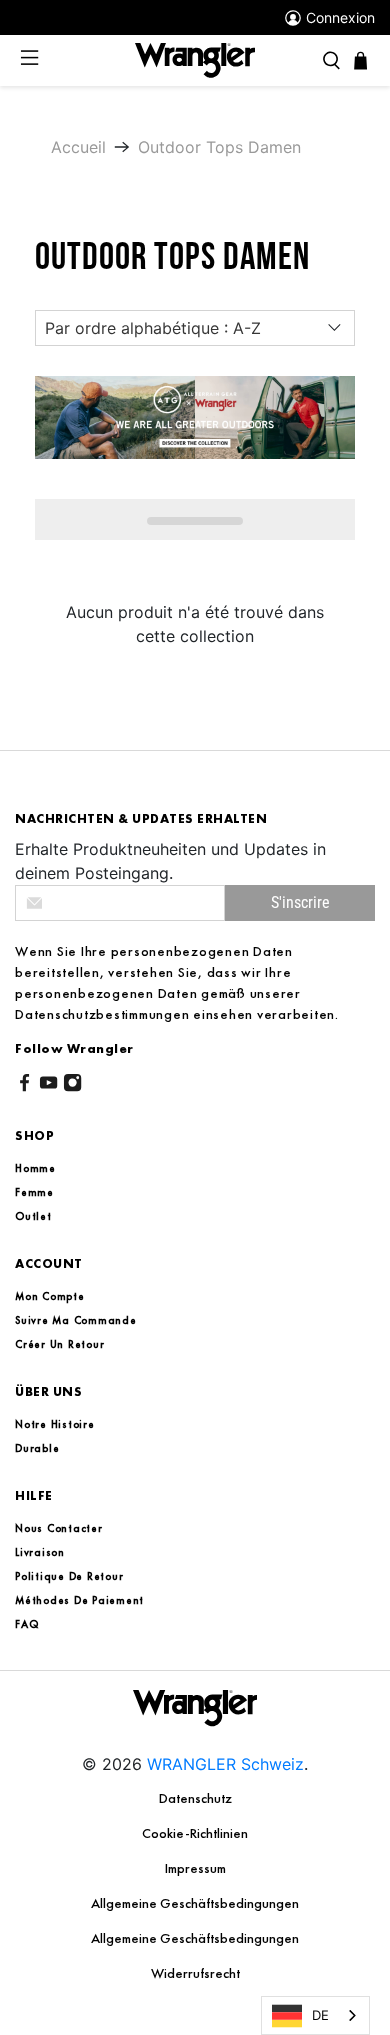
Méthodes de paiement (79, 1600)
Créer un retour (59, 1344)
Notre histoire (55, 1424)
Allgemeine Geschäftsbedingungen (195, 1903)
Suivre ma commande (76, 1320)
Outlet (33, 1216)
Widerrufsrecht (195, 1973)
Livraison (40, 1552)
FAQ (26, 1624)
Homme (35, 1168)
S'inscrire (300, 902)
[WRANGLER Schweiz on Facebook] (24, 1086)
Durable (37, 1448)
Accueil (78, 147)
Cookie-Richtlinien (195, 1833)
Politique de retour (69, 1576)
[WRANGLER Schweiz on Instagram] (72, 1086)
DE (320, 2015)
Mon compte (50, 1296)
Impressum (195, 1868)
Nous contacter (59, 1528)
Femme (34, 1192)
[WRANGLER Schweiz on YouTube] (48, 1086)
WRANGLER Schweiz (225, 1764)
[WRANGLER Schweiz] (195, 59)
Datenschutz (195, 1798)
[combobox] (315, 2015)
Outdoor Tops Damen (219, 147)
